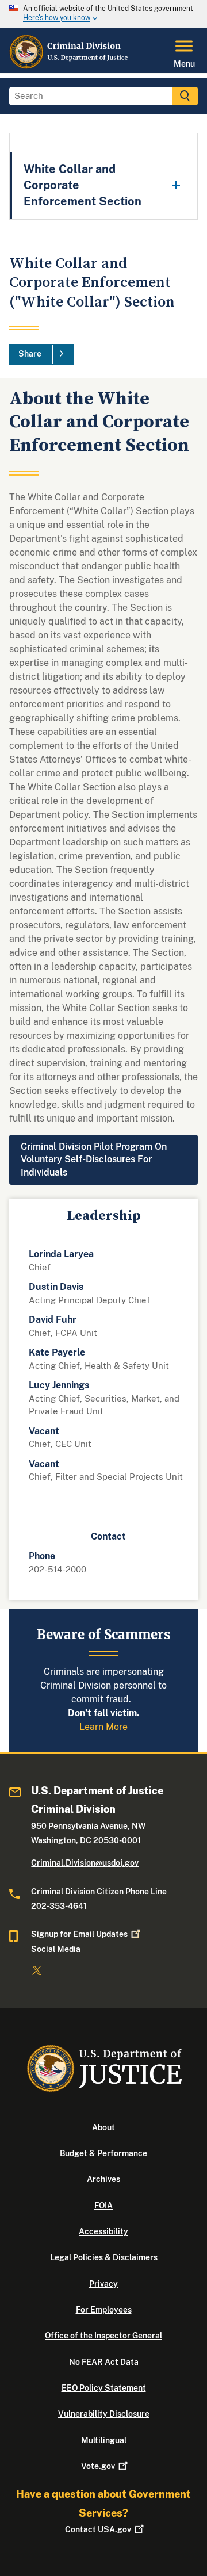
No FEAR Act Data (104, 2362)
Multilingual (104, 2440)
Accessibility (103, 2231)
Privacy (103, 2284)
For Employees (104, 2310)
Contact (98, 2529)
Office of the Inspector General (103, 2336)
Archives (103, 2179)
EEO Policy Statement (104, 2388)
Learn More (103, 1727)
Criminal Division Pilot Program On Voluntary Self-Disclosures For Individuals (94, 1159)
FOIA (103, 2206)
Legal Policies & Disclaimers (104, 2257)
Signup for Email (79, 1934)
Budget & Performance (103, 2153)
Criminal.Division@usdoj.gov (85, 1863)
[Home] (69, 66)
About (103, 2127)
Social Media (56, 1949)
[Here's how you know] (103, 14)
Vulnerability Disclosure (104, 2414)
